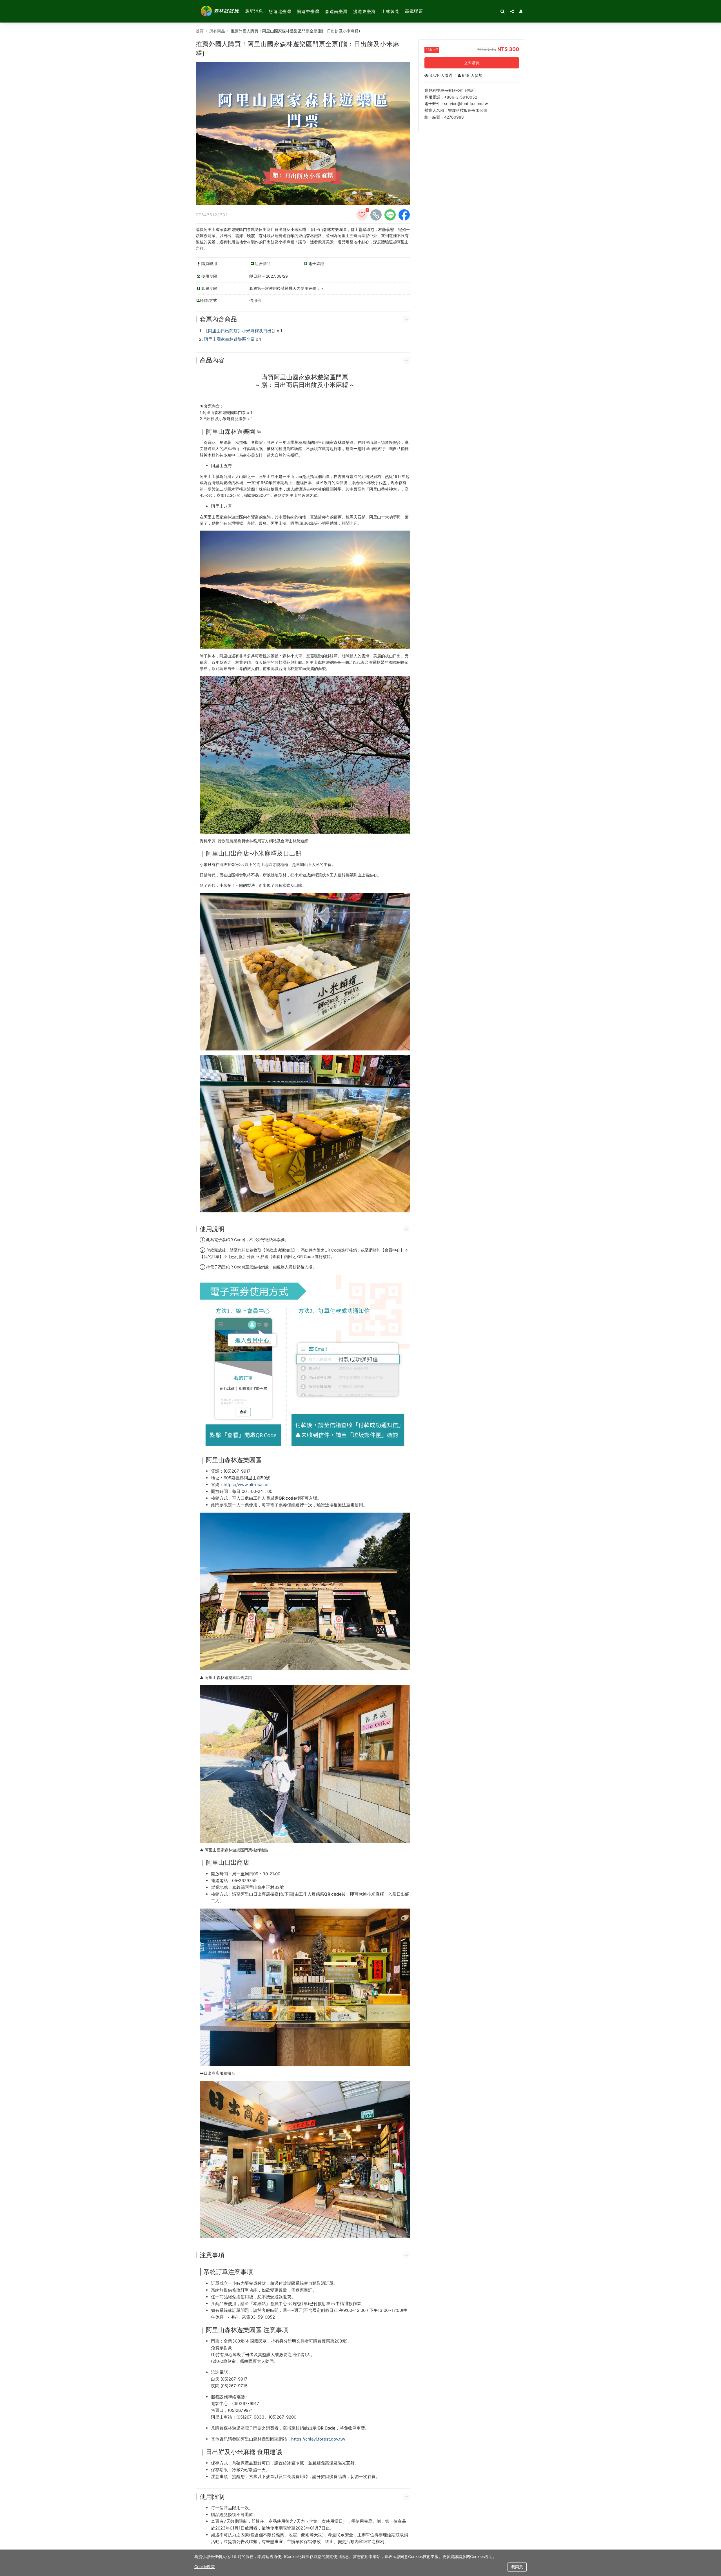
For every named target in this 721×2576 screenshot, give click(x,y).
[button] (521, 11)
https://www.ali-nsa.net (247, 1485)
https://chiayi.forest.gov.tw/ (318, 2439)
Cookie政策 (205, 2567)
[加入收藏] (362, 215)
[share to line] (390, 215)
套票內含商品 (218, 319)
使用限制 (212, 2497)
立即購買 (472, 63)
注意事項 (212, 2255)
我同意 (517, 2567)
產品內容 (212, 360)
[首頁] (220, 11)
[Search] (502, 11)
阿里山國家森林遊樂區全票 (229, 339)
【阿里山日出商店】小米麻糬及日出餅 (240, 331)
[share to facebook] (404, 215)
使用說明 (212, 1229)
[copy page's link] (376, 215)
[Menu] (512, 11)
